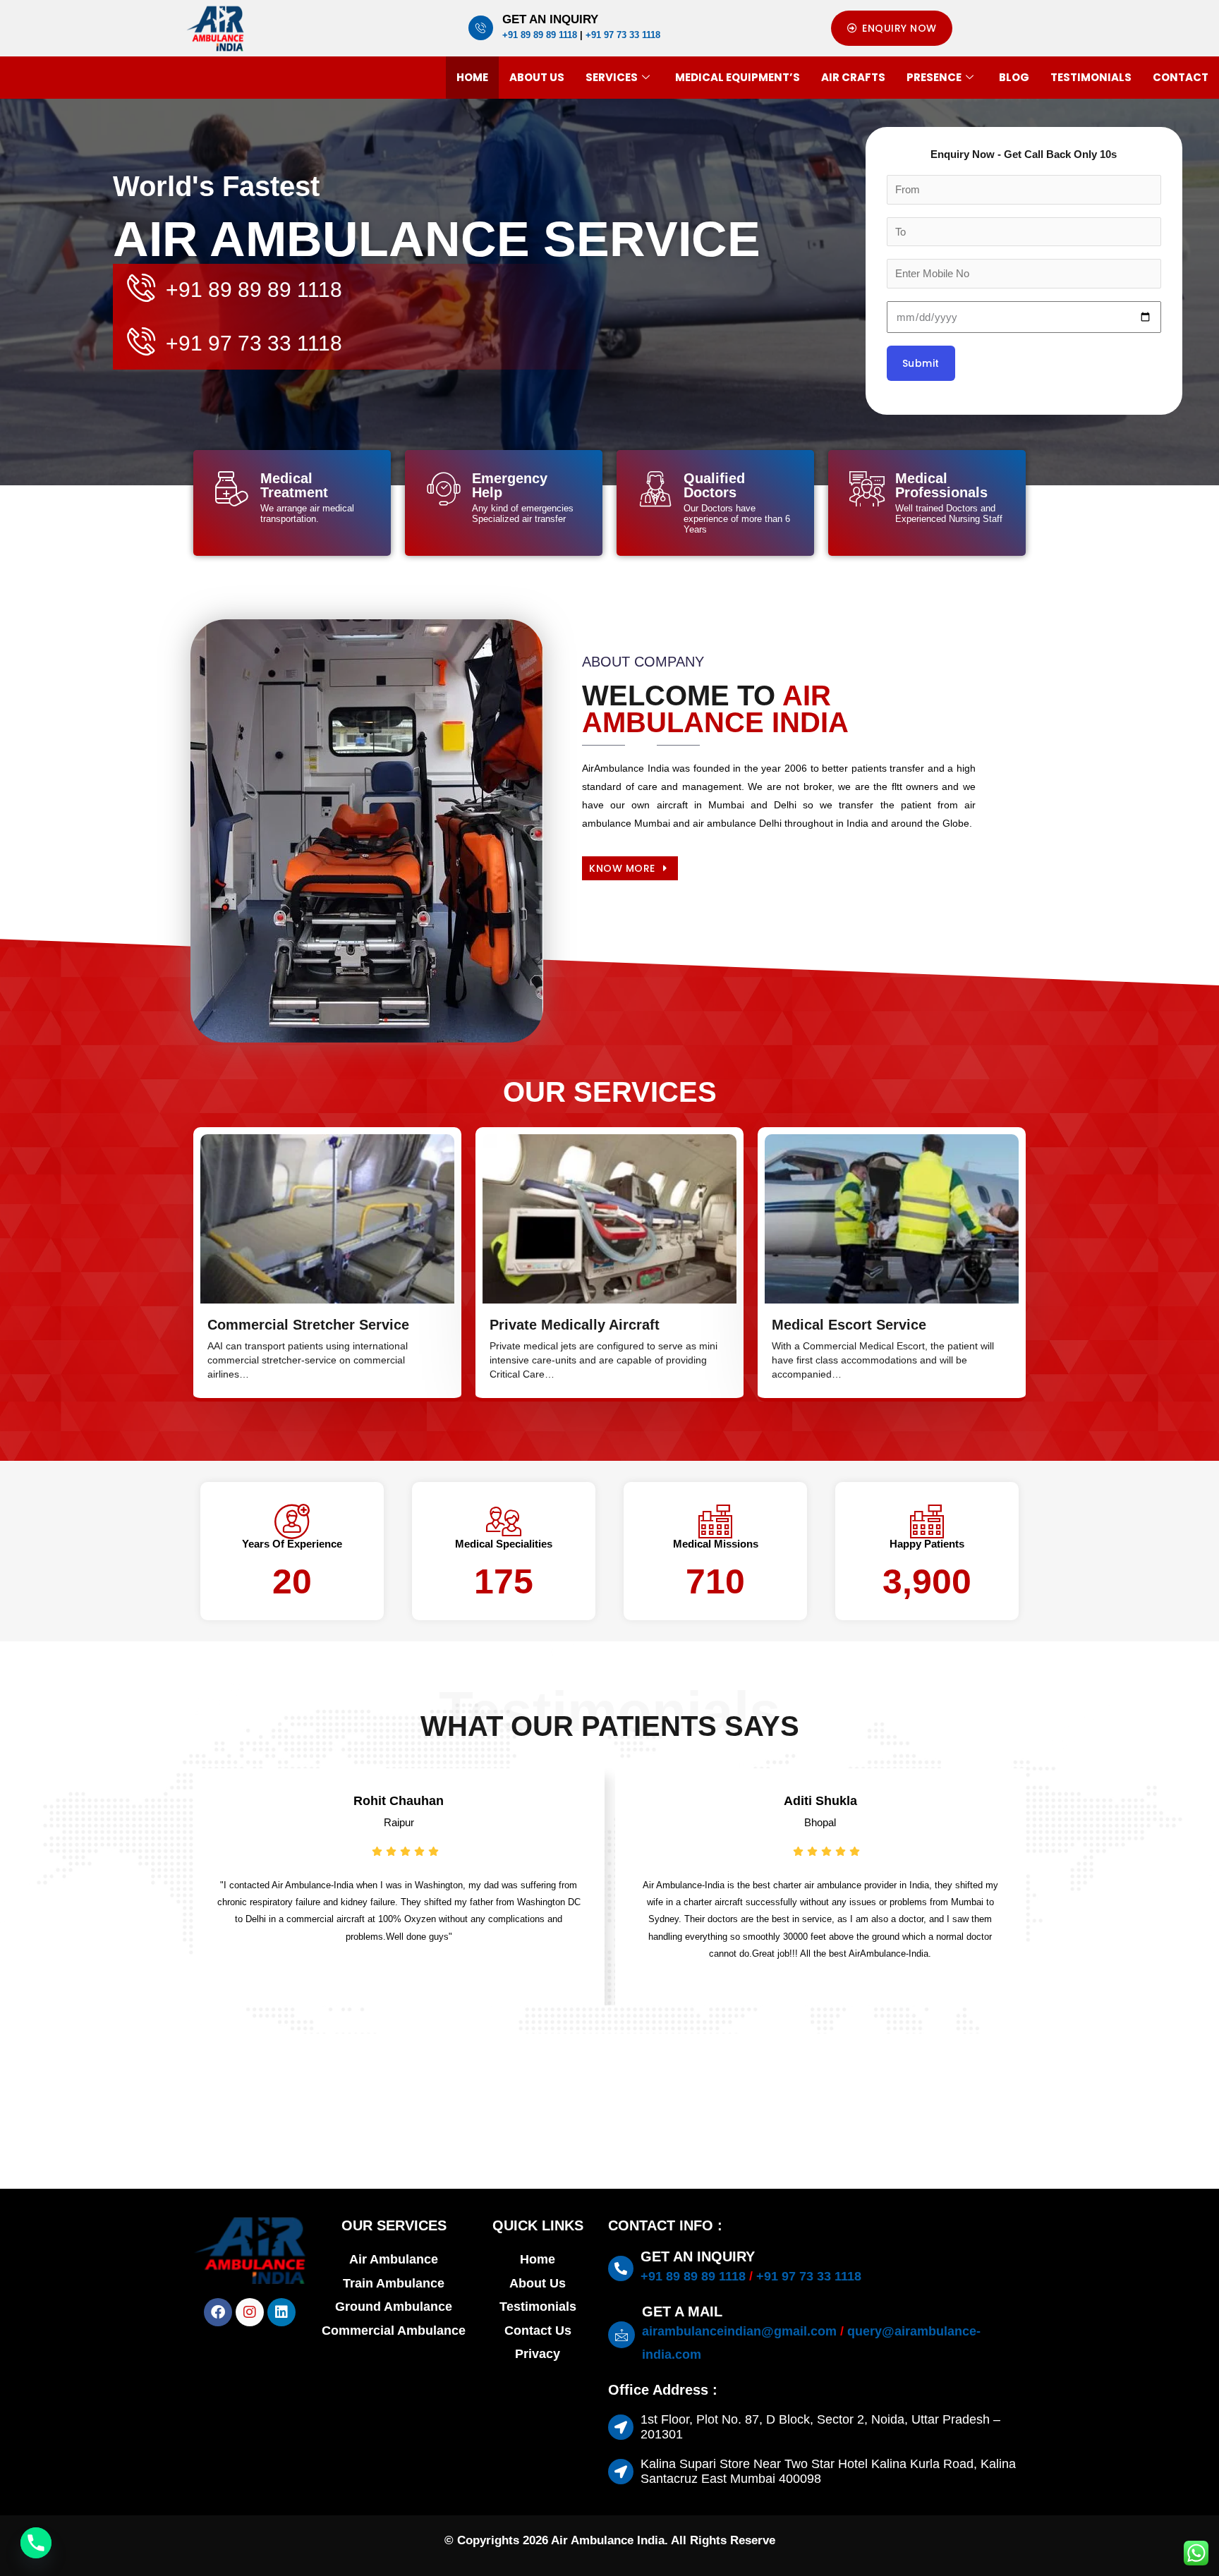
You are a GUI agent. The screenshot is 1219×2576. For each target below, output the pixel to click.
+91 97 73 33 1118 (623, 35)
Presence (934, 77)
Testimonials (1091, 77)
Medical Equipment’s (738, 77)
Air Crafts (853, 77)
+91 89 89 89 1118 (540, 35)
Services (612, 77)
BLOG (1014, 77)
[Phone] (36, 2543)
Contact (1181, 77)
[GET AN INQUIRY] (481, 28)
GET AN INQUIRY (550, 19)
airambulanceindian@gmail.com (739, 2331)
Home (472, 77)
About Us (537, 77)
